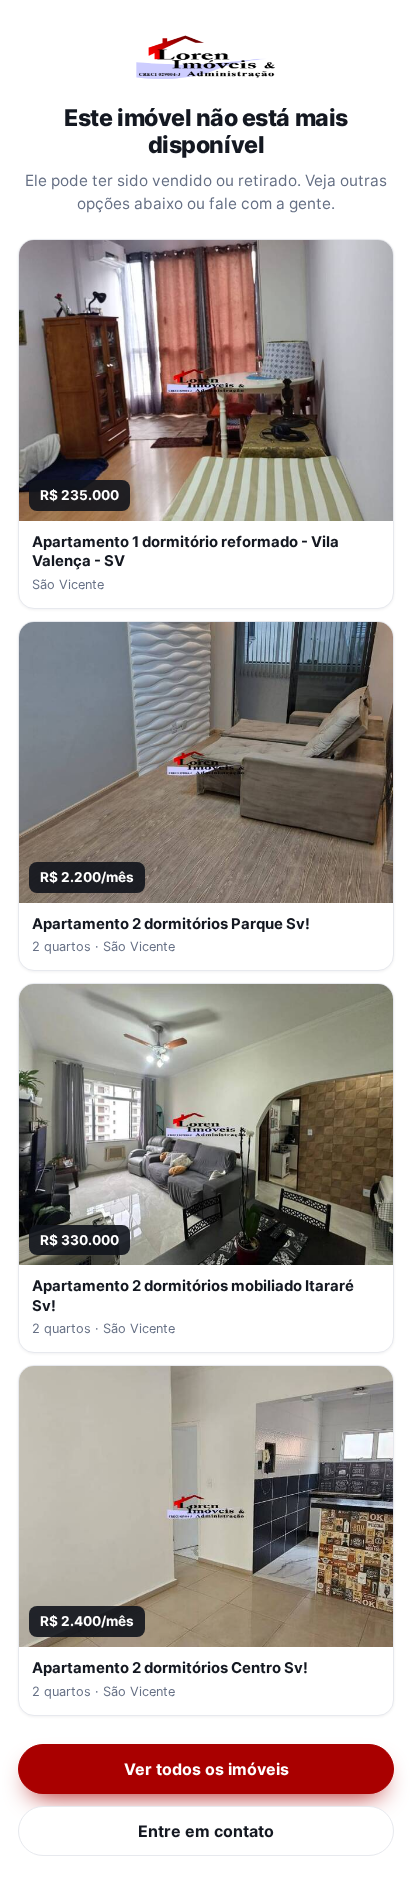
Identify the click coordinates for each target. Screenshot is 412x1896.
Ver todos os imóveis (206, 1769)
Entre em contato (206, 1831)
